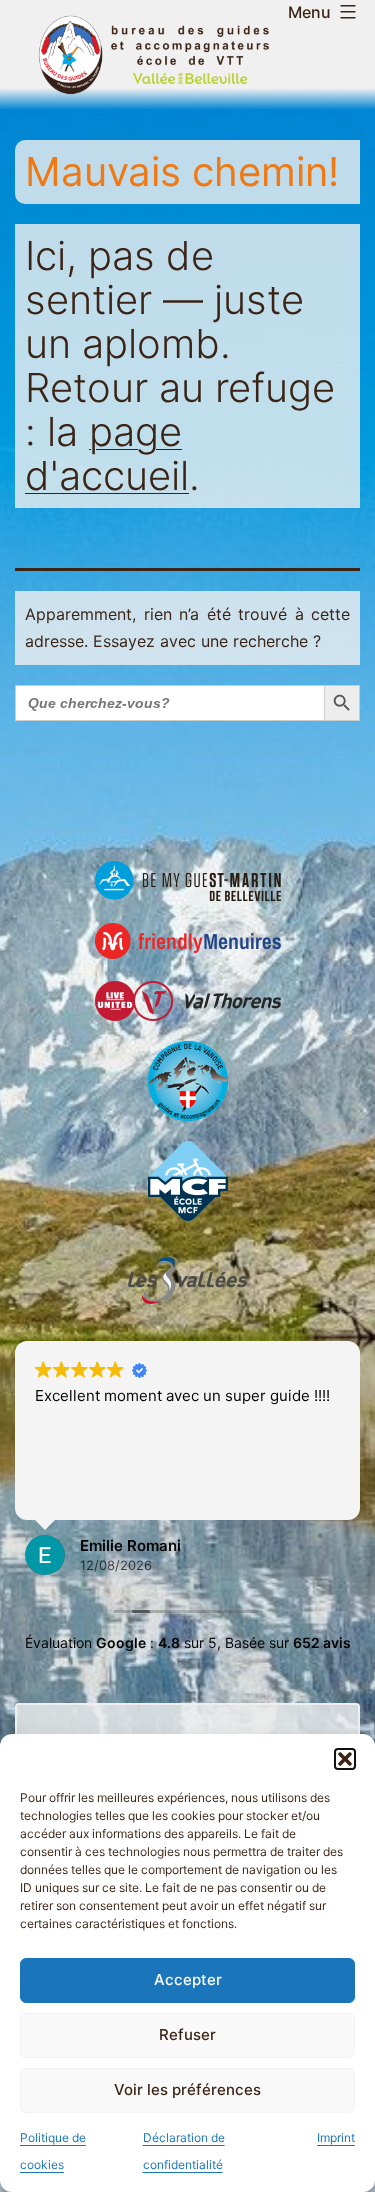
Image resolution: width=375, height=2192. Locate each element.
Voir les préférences (187, 2089)
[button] (345, 1759)
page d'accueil (107, 453)
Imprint (336, 2137)
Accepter (188, 1979)
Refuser (187, 2034)
